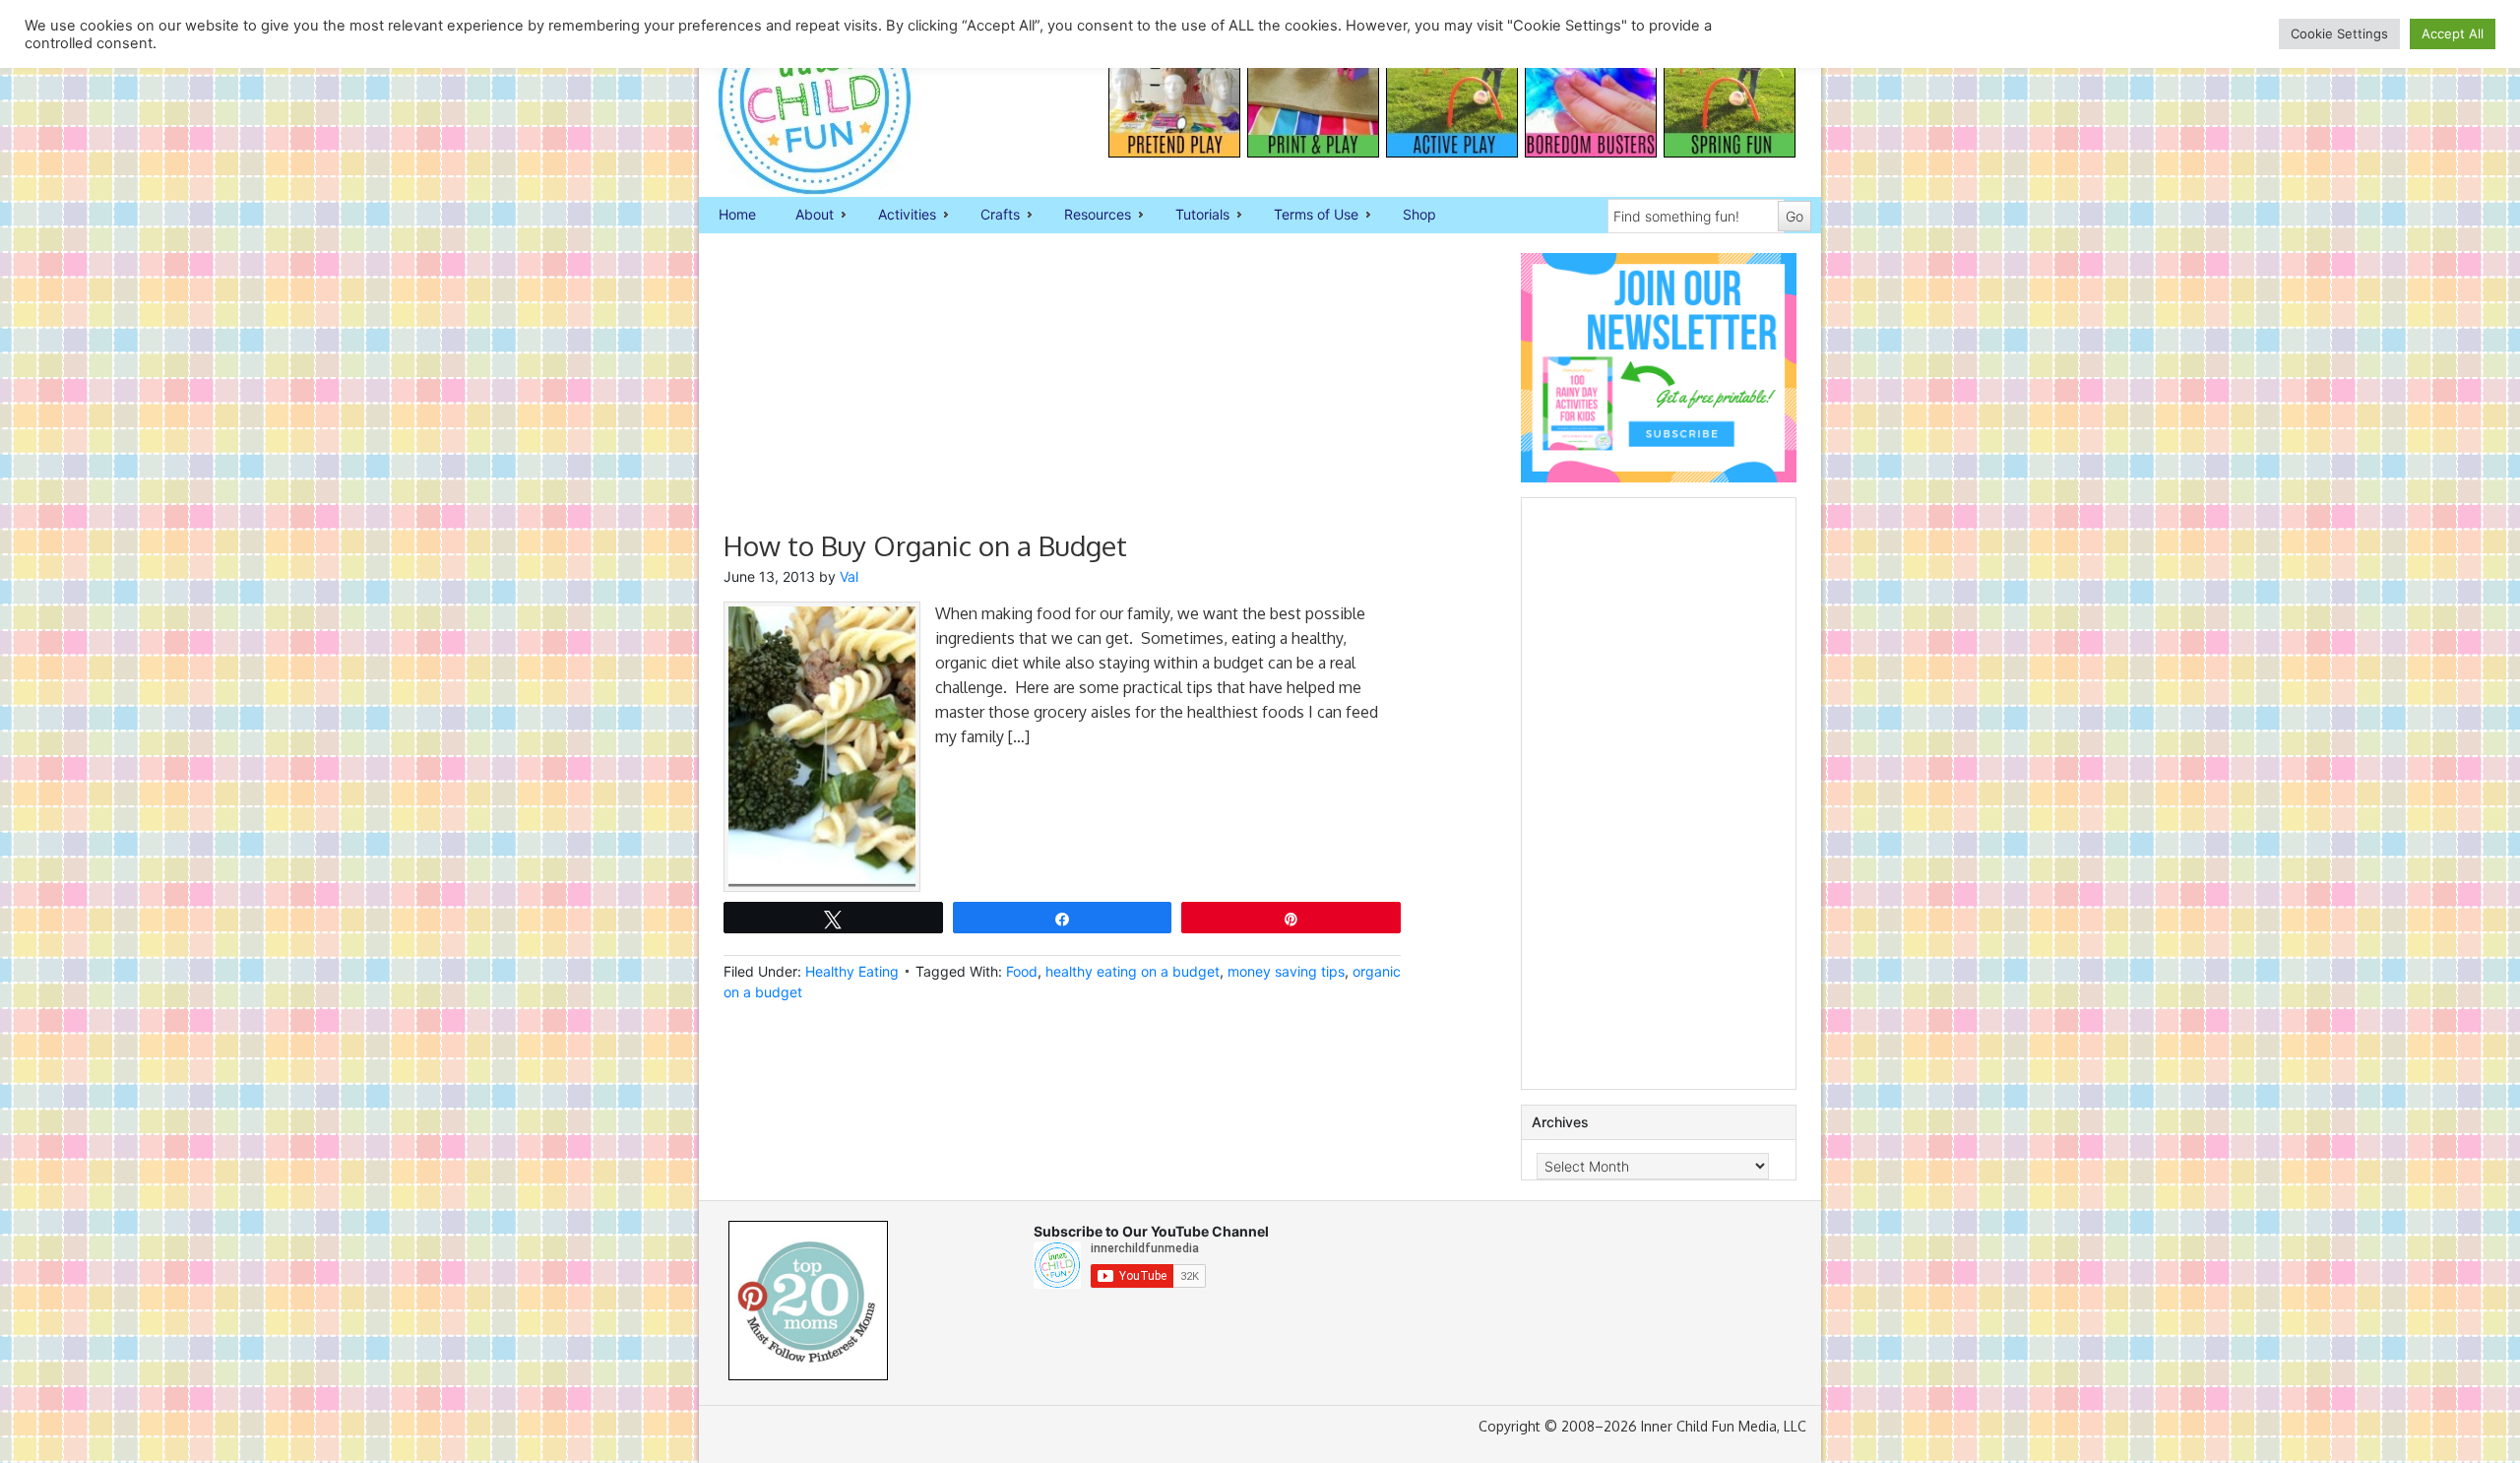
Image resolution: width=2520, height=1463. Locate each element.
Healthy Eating (852, 971)
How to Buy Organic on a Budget (925, 545)
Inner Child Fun (797, 98)
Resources (1088, 216)
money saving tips (1286, 971)
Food (1022, 971)
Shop (1419, 214)
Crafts (990, 216)
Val (849, 576)
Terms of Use (1306, 216)
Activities (897, 216)
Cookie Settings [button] (2339, 33)
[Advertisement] (1062, 391)
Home (737, 214)
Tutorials (1193, 216)
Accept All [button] (2453, 33)
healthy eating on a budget (1133, 971)
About (805, 216)
